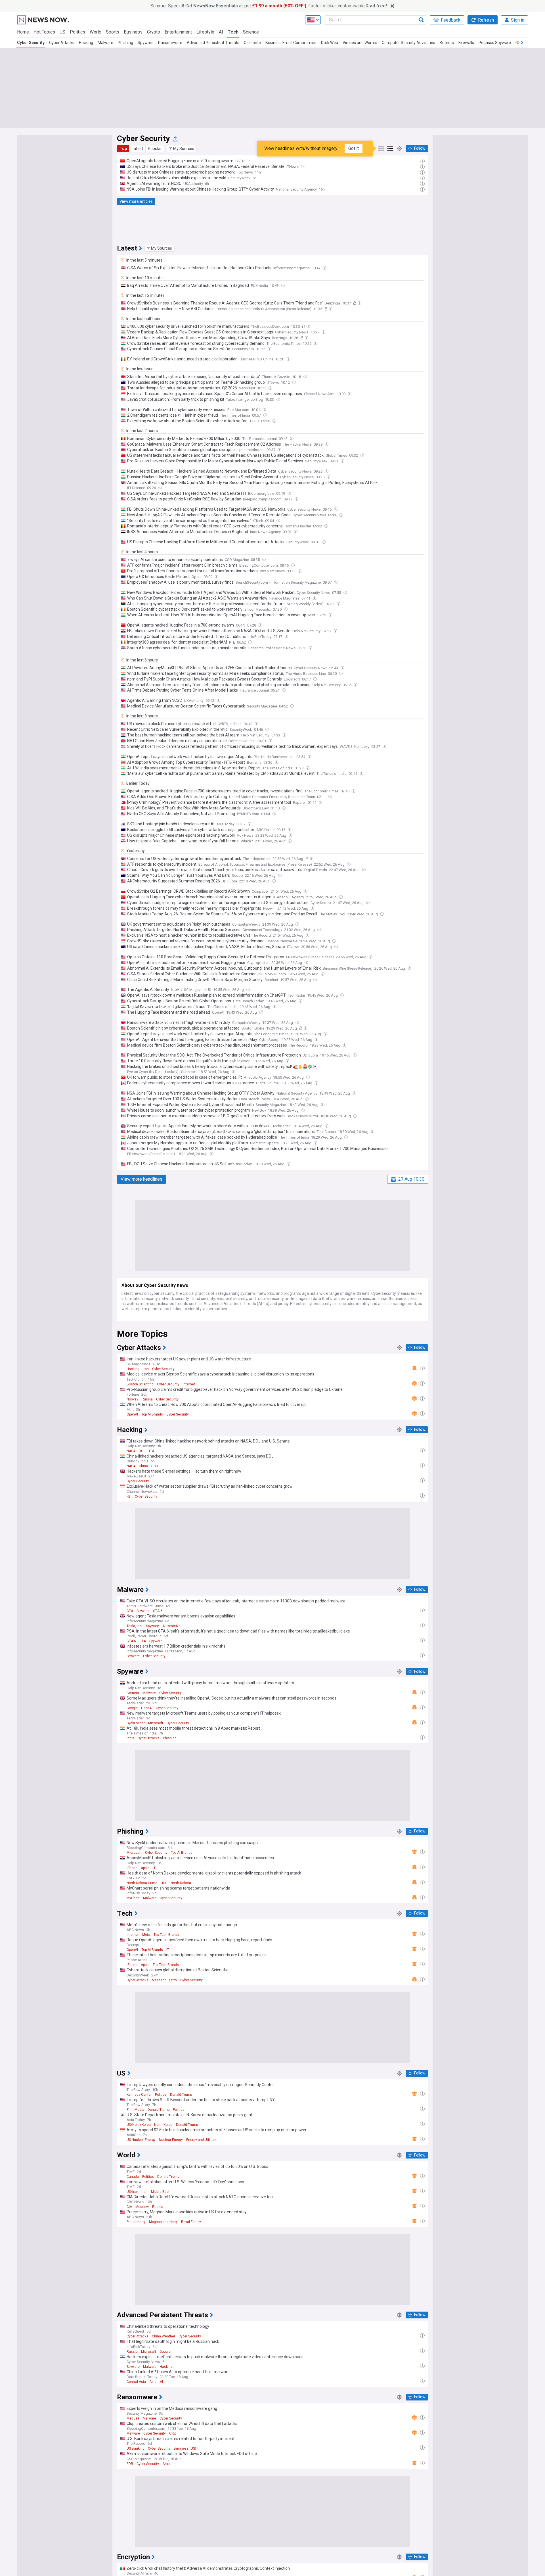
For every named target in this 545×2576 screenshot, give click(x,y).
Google (132, 1708)
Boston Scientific (140, 1384)
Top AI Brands (152, 1414)
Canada (133, 2177)
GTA (130, 1611)
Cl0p (173, 2433)
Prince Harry (136, 2222)
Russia (147, 1399)
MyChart (133, 1898)
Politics (77, 32)
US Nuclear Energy (141, 2140)
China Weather (163, 2336)
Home (23, 32)
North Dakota (181, 1883)
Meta (146, 1935)
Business (133, 32)
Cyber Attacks (62, 43)
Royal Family (191, 2222)
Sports (113, 32)
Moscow (142, 2207)
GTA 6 (158, 1611)
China (143, 1466)
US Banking (136, 2448)
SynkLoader (136, 1723)
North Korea (163, 2125)
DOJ (142, 1451)
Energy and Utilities (201, 2140)
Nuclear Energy (171, 2140)
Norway (132, 1399)
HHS (164, 1883)
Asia (153, 2382)
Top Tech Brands (167, 1935)
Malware (105, 43)
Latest (137, 149)
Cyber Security (31, 43)
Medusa (133, 2418)
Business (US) (185, 2448)
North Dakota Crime (142, 1883)
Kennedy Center (139, 2095)
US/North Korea (139, 2125)
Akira (166, 2464)
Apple (145, 1868)
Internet (189, 1384)
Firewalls (466, 43)
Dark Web (330, 43)
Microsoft (156, 1723)
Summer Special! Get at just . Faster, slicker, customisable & (269, 6)
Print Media (135, 2110)
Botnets (447, 43)
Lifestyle (205, 32)
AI (221, 32)
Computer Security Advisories (408, 43)
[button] (182, 149)
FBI (151, 1451)
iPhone (132, 1868)
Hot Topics (44, 32)
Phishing (125, 43)
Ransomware (170, 43)
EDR (130, 2464)
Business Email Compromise (291, 43)
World (96, 32)
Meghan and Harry (163, 2222)
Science (251, 32)
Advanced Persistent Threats (213, 43)
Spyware (146, 43)
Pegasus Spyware (495, 43)
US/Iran (132, 2192)
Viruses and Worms (360, 43)
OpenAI (132, 1414)
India (130, 1738)
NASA (131, 1451)
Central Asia (136, 2382)
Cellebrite (252, 43)
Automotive (171, 1626)
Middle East (160, 2192)
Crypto (154, 32)
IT (154, 1868)
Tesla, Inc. (135, 1626)
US (62, 32)
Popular (155, 149)
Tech (233, 32)
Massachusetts (164, 1980)
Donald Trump (181, 2095)
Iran (146, 1369)
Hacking (86, 43)
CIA (129, 2207)
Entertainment (178, 32)
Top (123, 149)
